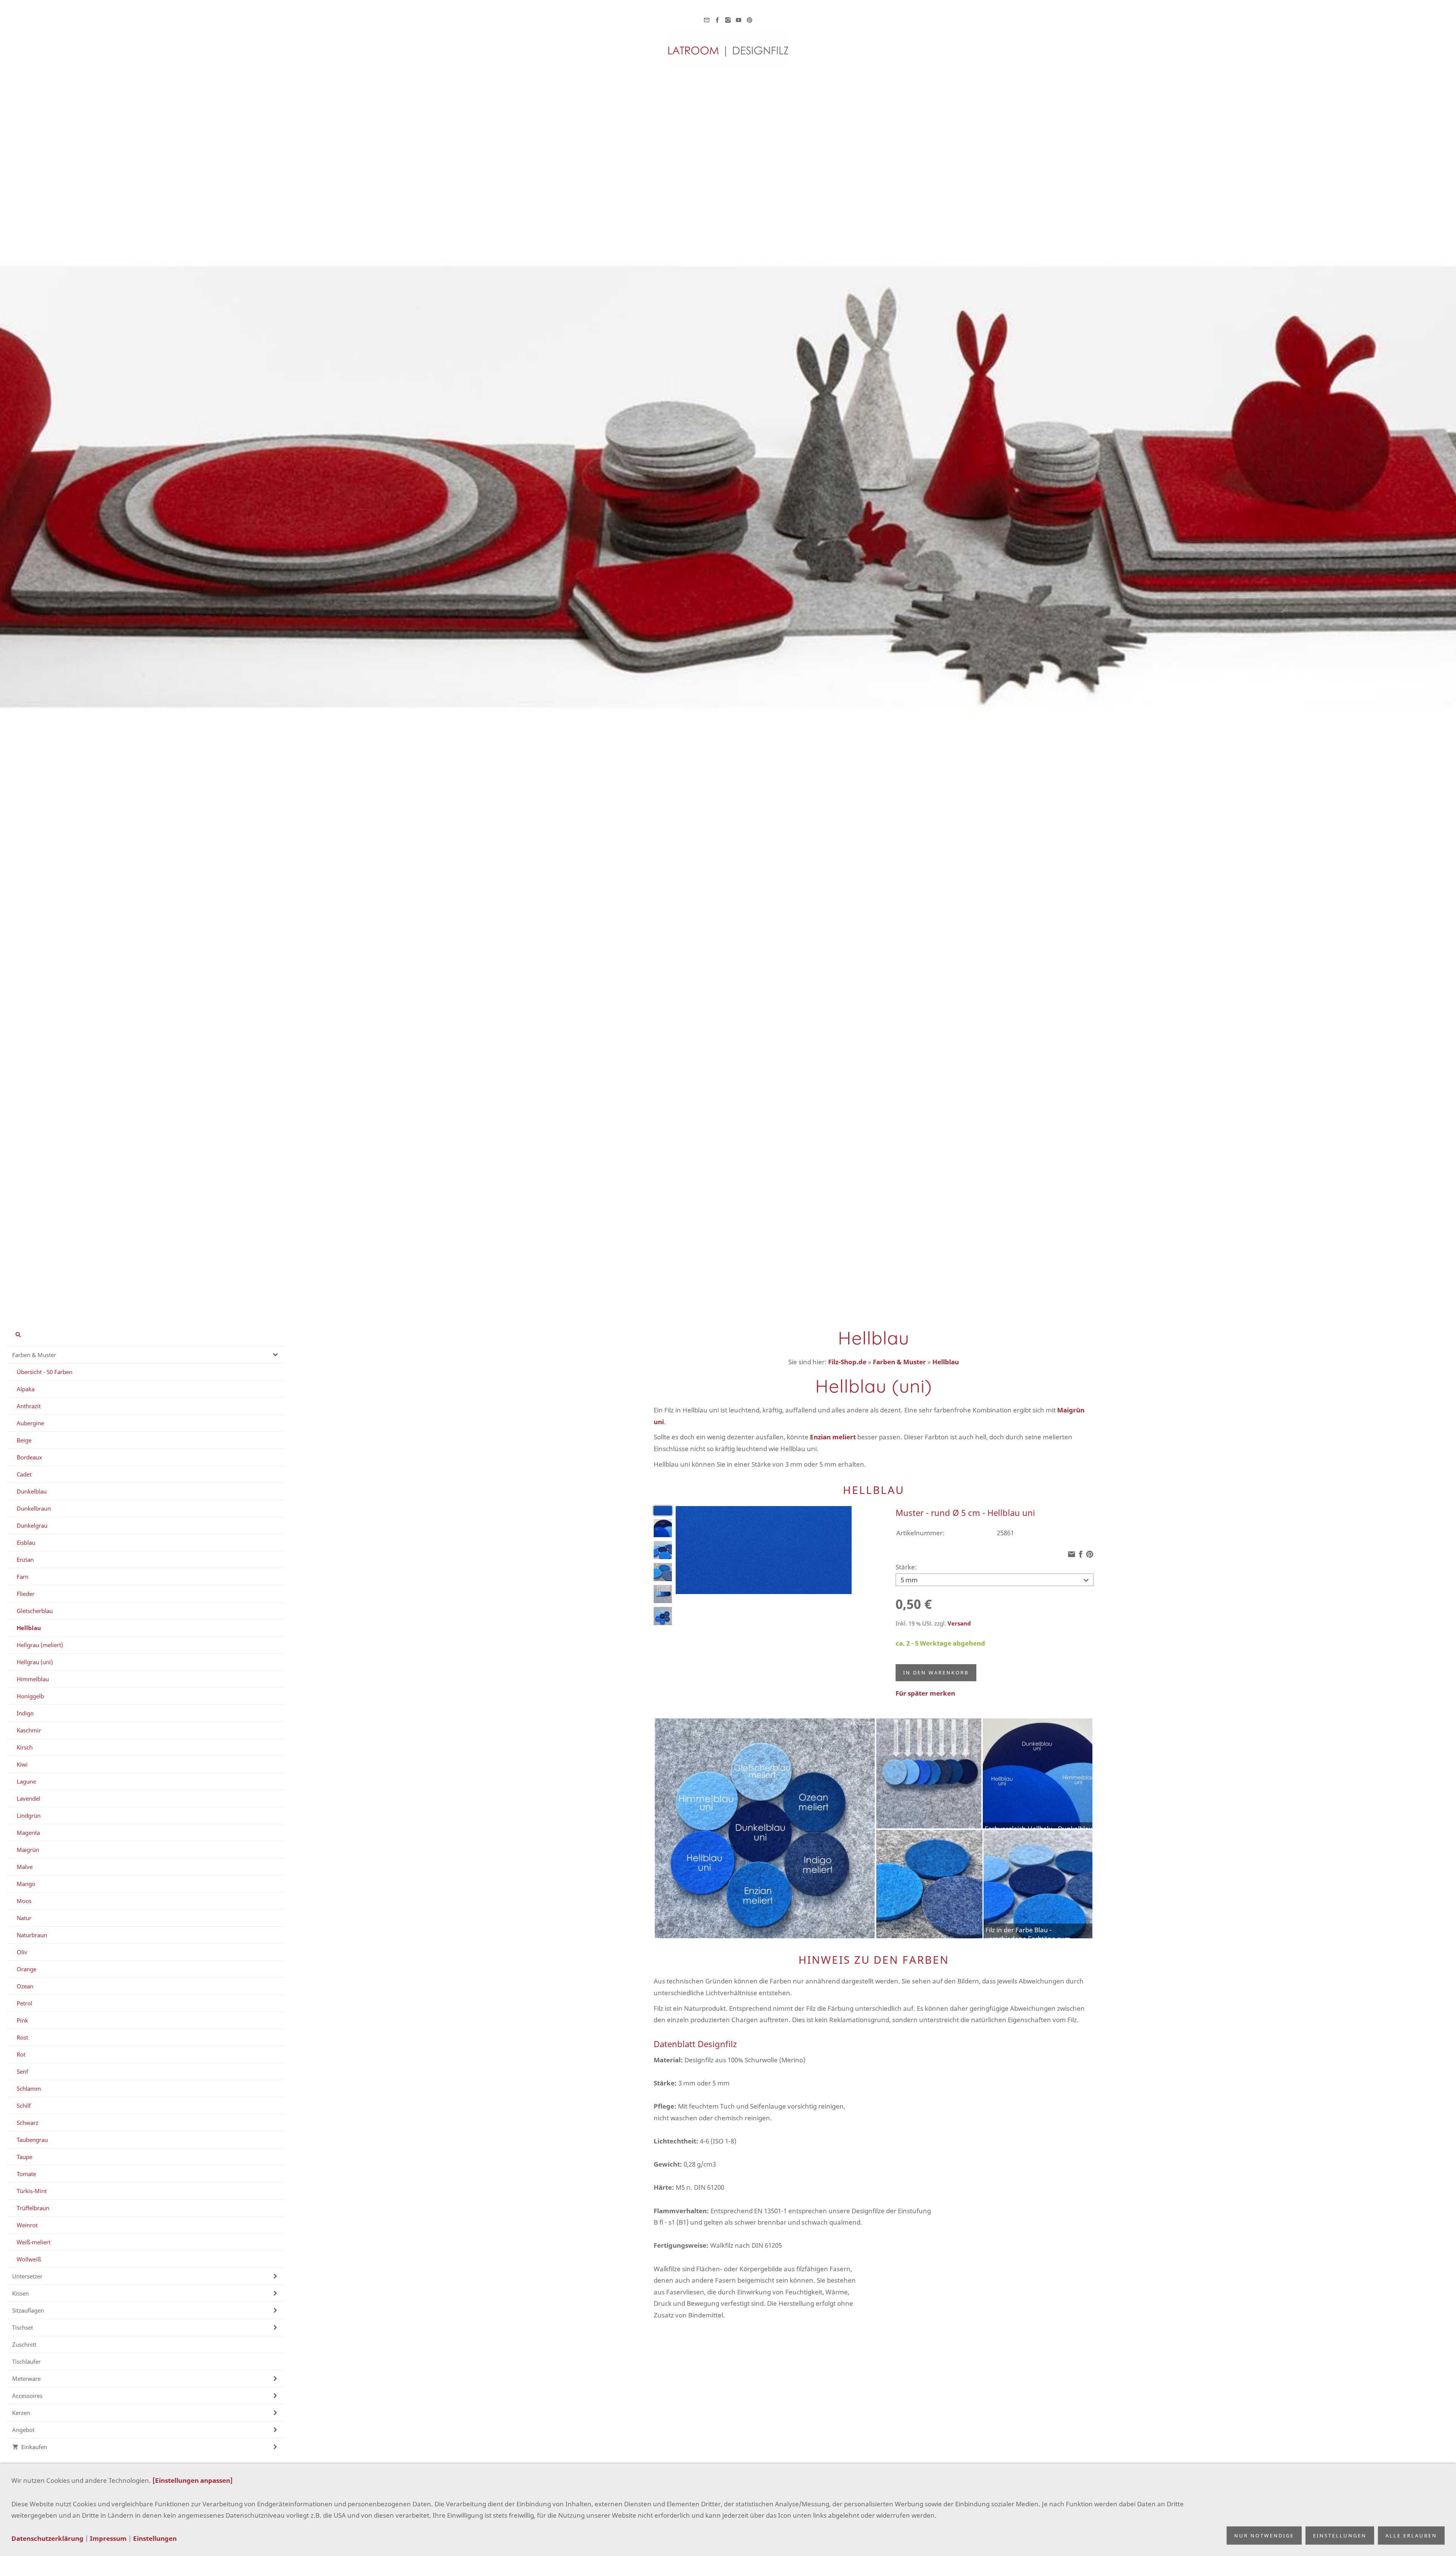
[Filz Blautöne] (663, 1572)
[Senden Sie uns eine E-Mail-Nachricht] (707, 20)
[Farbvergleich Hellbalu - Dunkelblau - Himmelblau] (663, 1528)
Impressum (108, 2538)
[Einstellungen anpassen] (193, 2480)
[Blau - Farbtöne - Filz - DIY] (663, 1616)
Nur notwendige (1264, 2536)
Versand (959, 1623)
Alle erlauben (1411, 2536)
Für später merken (925, 1693)
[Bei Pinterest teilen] (1090, 1554)
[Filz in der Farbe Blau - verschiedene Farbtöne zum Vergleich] (663, 1550)
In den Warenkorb (936, 1673)
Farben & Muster (899, 1362)
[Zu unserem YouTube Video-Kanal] (739, 20)
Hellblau (946, 1362)
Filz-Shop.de (847, 1362)
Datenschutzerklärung (47, 2538)
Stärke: (906, 1567)
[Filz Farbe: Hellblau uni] (663, 1511)
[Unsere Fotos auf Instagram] (728, 20)
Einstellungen (155, 2538)
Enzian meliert (833, 1437)
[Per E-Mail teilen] (1072, 1554)
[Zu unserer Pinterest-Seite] (749, 20)
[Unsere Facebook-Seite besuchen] (717, 20)
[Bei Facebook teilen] (1081, 1554)
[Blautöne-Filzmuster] (663, 1594)
